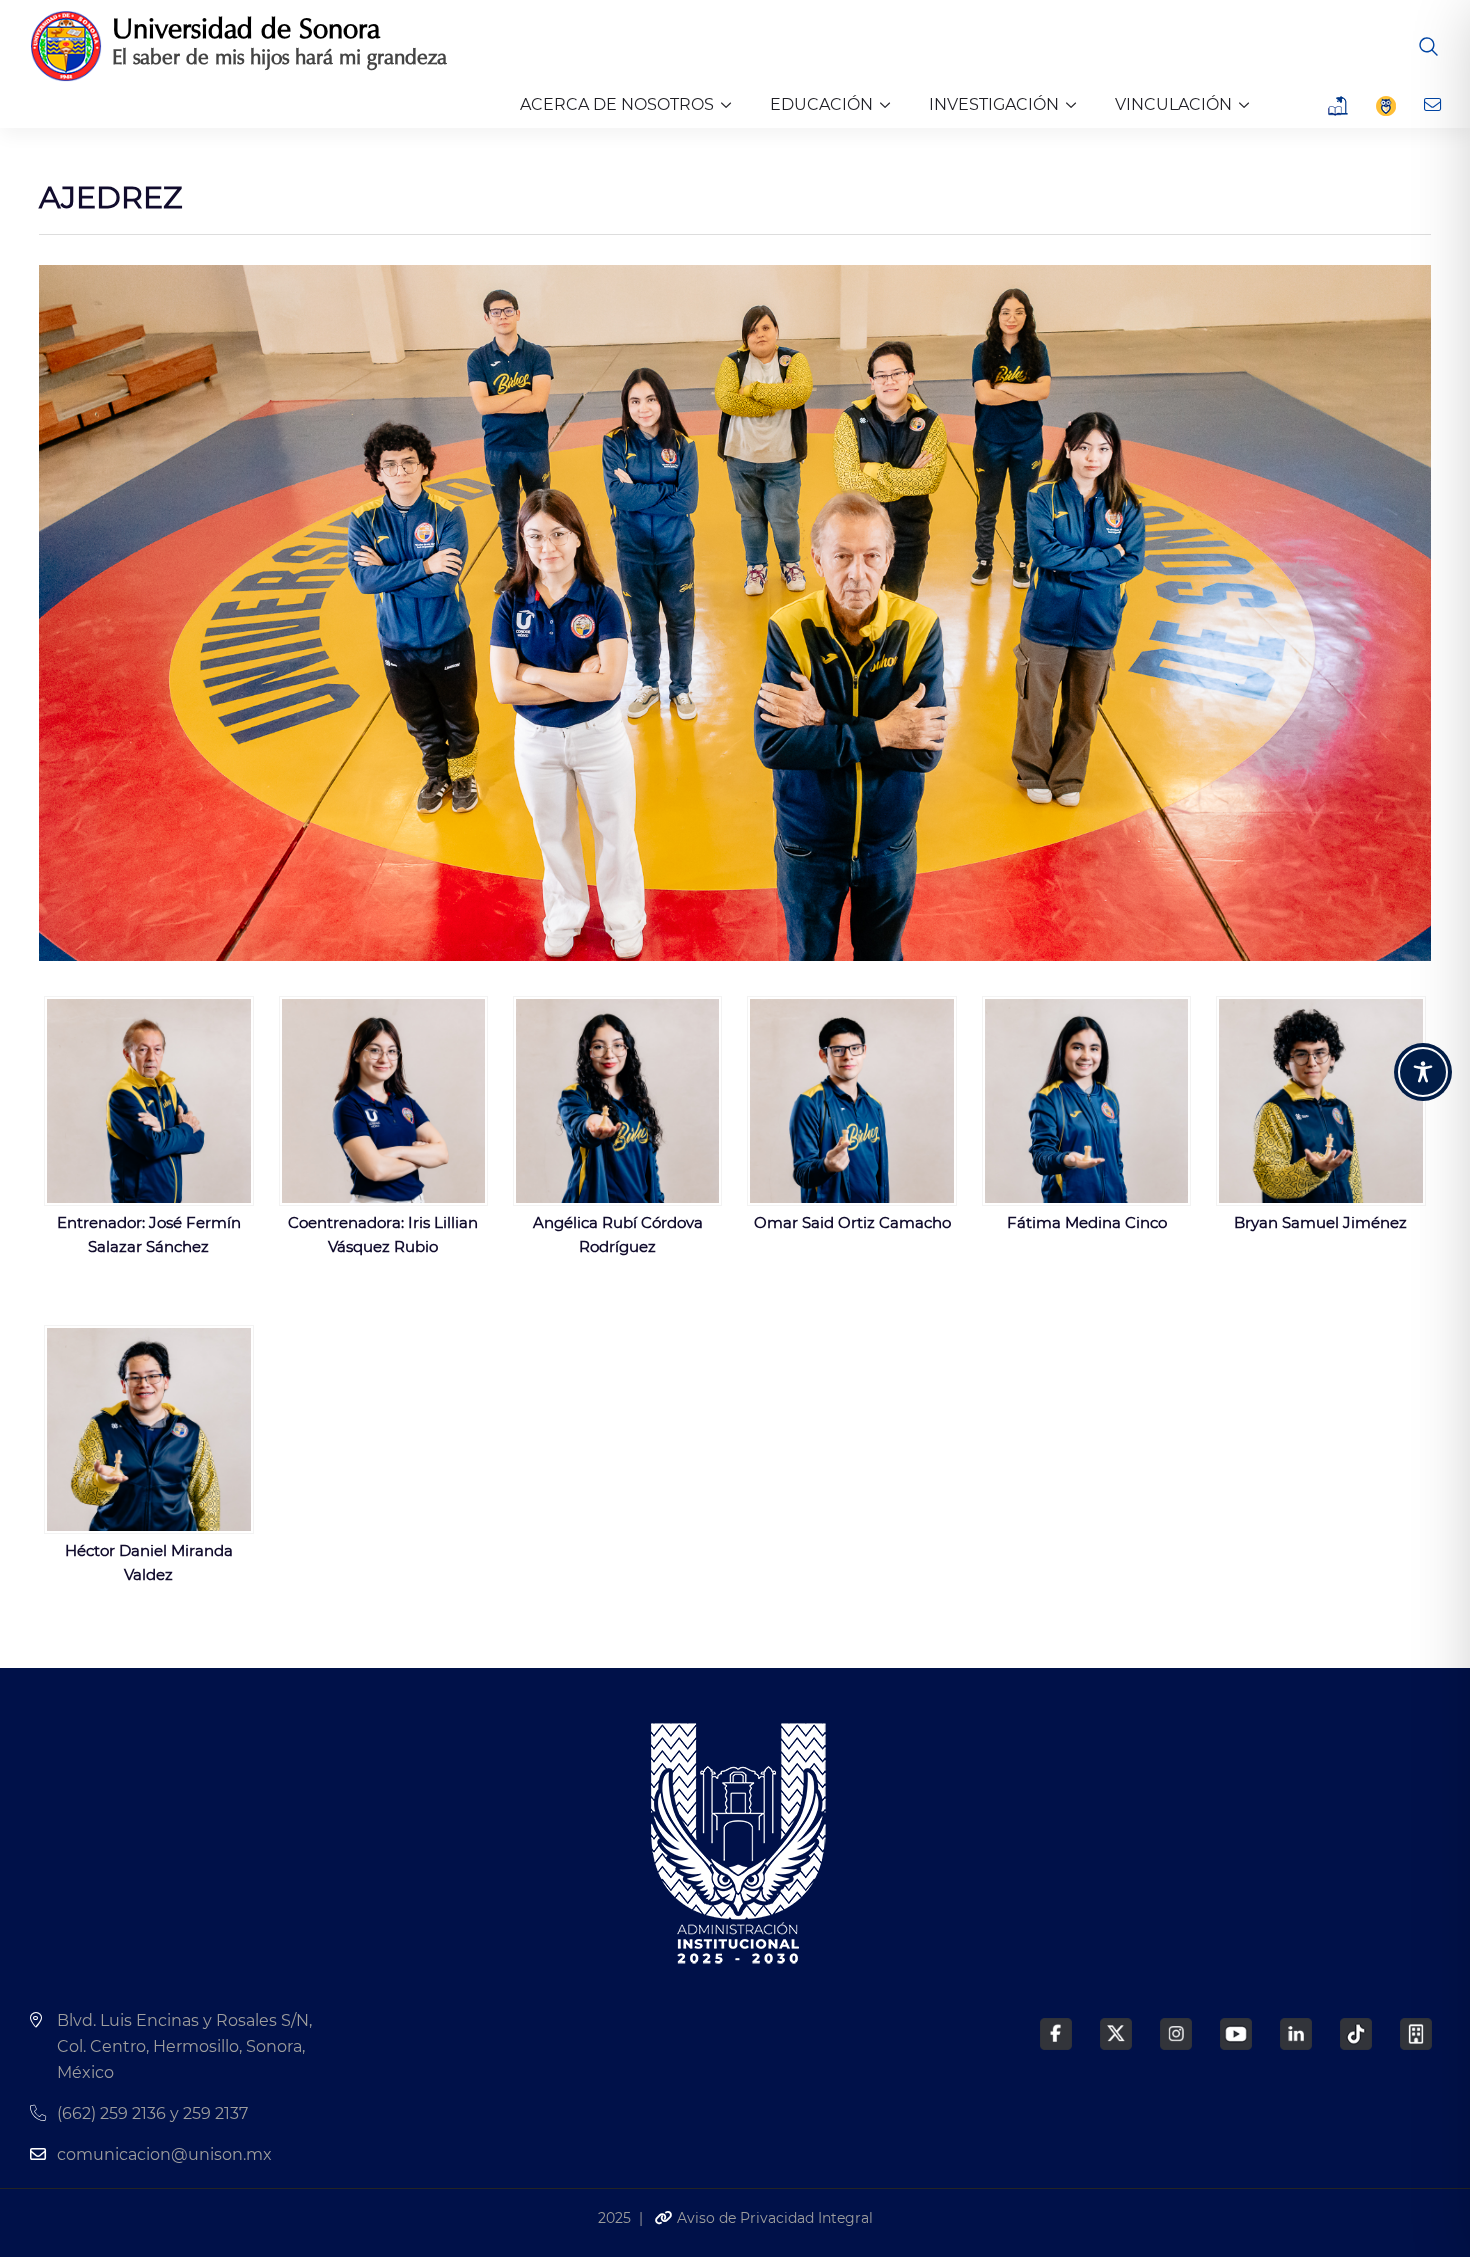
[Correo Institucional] (1434, 105)
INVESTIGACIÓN (994, 104)
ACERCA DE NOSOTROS (617, 104)
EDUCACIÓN (821, 104)
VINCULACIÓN (1173, 104)
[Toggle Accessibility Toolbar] (1423, 1072)
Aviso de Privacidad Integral (773, 2218)
